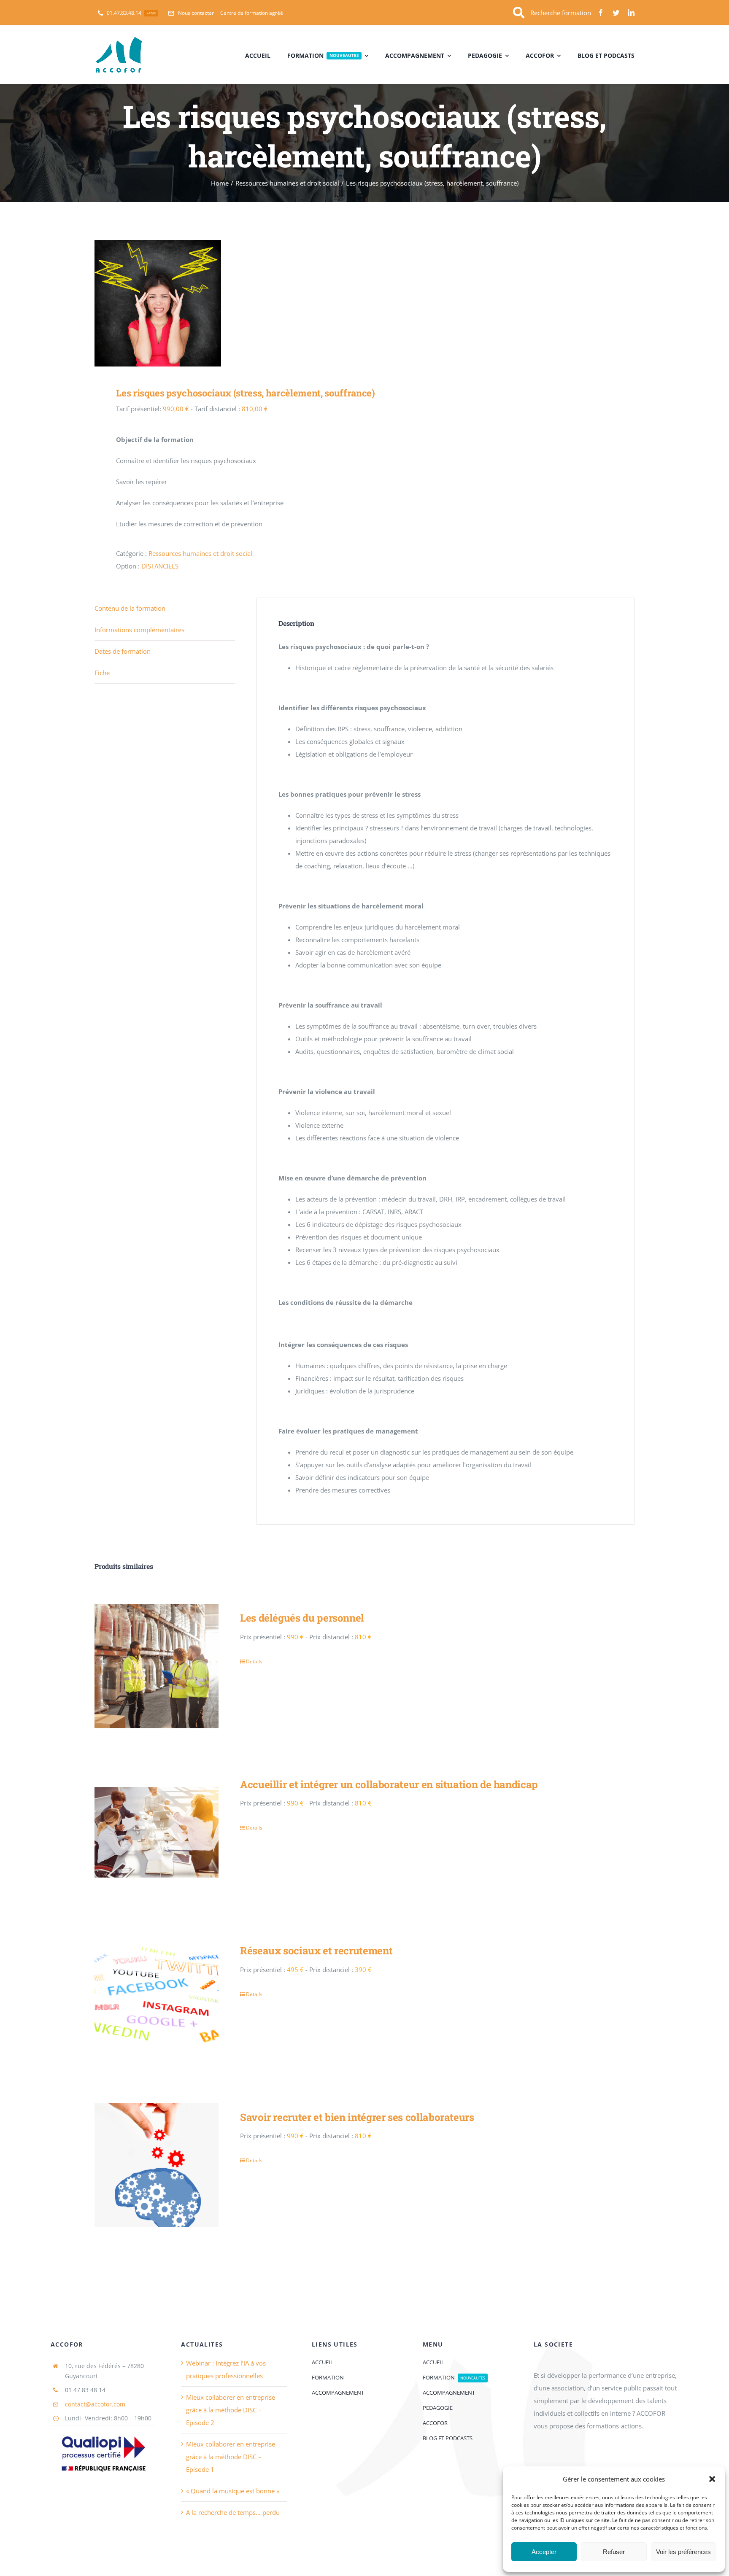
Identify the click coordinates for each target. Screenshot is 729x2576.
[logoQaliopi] (103, 2428)
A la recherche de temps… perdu (233, 2512)
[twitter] (616, 13)
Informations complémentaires (139, 630)
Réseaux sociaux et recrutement (316, 1951)
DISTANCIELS (160, 566)
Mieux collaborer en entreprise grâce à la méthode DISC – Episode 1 (231, 2457)
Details (254, 1661)
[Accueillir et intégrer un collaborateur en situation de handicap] (157, 1832)
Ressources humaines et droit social (200, 553)
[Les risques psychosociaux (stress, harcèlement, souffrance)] (224, 303)
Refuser (614, 2552)
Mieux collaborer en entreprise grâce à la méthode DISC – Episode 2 (231, 2410)
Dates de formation (123, 651)
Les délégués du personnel (302, 1618)
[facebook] (601, 13)
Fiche (102, 673)
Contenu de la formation (130, 608)
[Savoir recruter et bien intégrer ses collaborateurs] (157, 2165)
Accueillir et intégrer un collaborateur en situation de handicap (389, 1784)
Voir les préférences (683, 2552)
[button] (712, 2479)
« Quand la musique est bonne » (233, 2491)
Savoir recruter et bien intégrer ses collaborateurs (357, 2117)
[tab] (165, 608)
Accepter (544, 2552)
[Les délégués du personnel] (157, 1666)
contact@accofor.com (95, 2404)
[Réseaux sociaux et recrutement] (157, 1999)
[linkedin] (631, 13)
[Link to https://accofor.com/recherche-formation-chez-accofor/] (519, 13)
